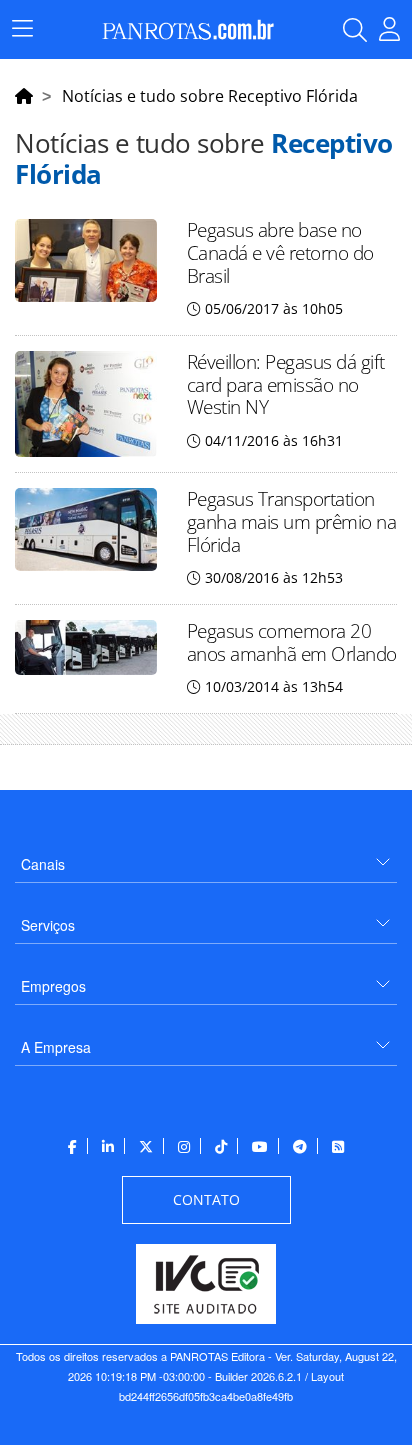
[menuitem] (206, 856)
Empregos (53, 986)
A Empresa (56, 1047)
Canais (43, 864)
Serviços (48, 925)
